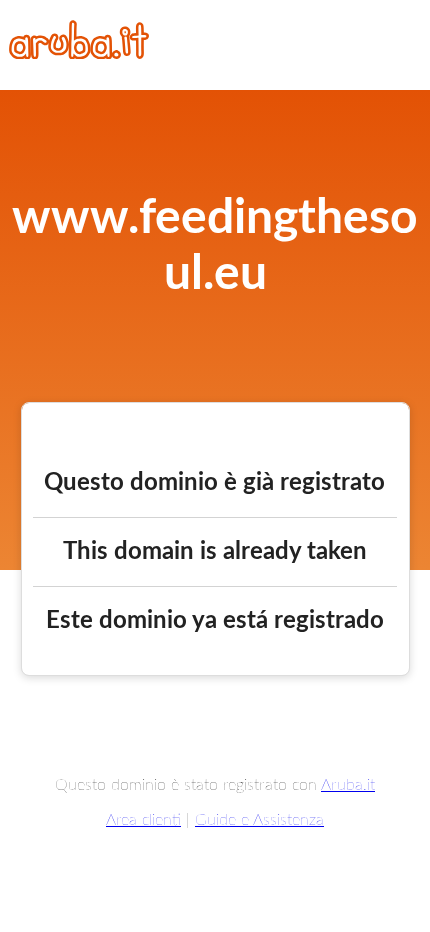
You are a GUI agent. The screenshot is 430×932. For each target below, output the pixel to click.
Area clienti (143, 820)
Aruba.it (348, 785)
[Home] (79, 54)
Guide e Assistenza (259, 820)
